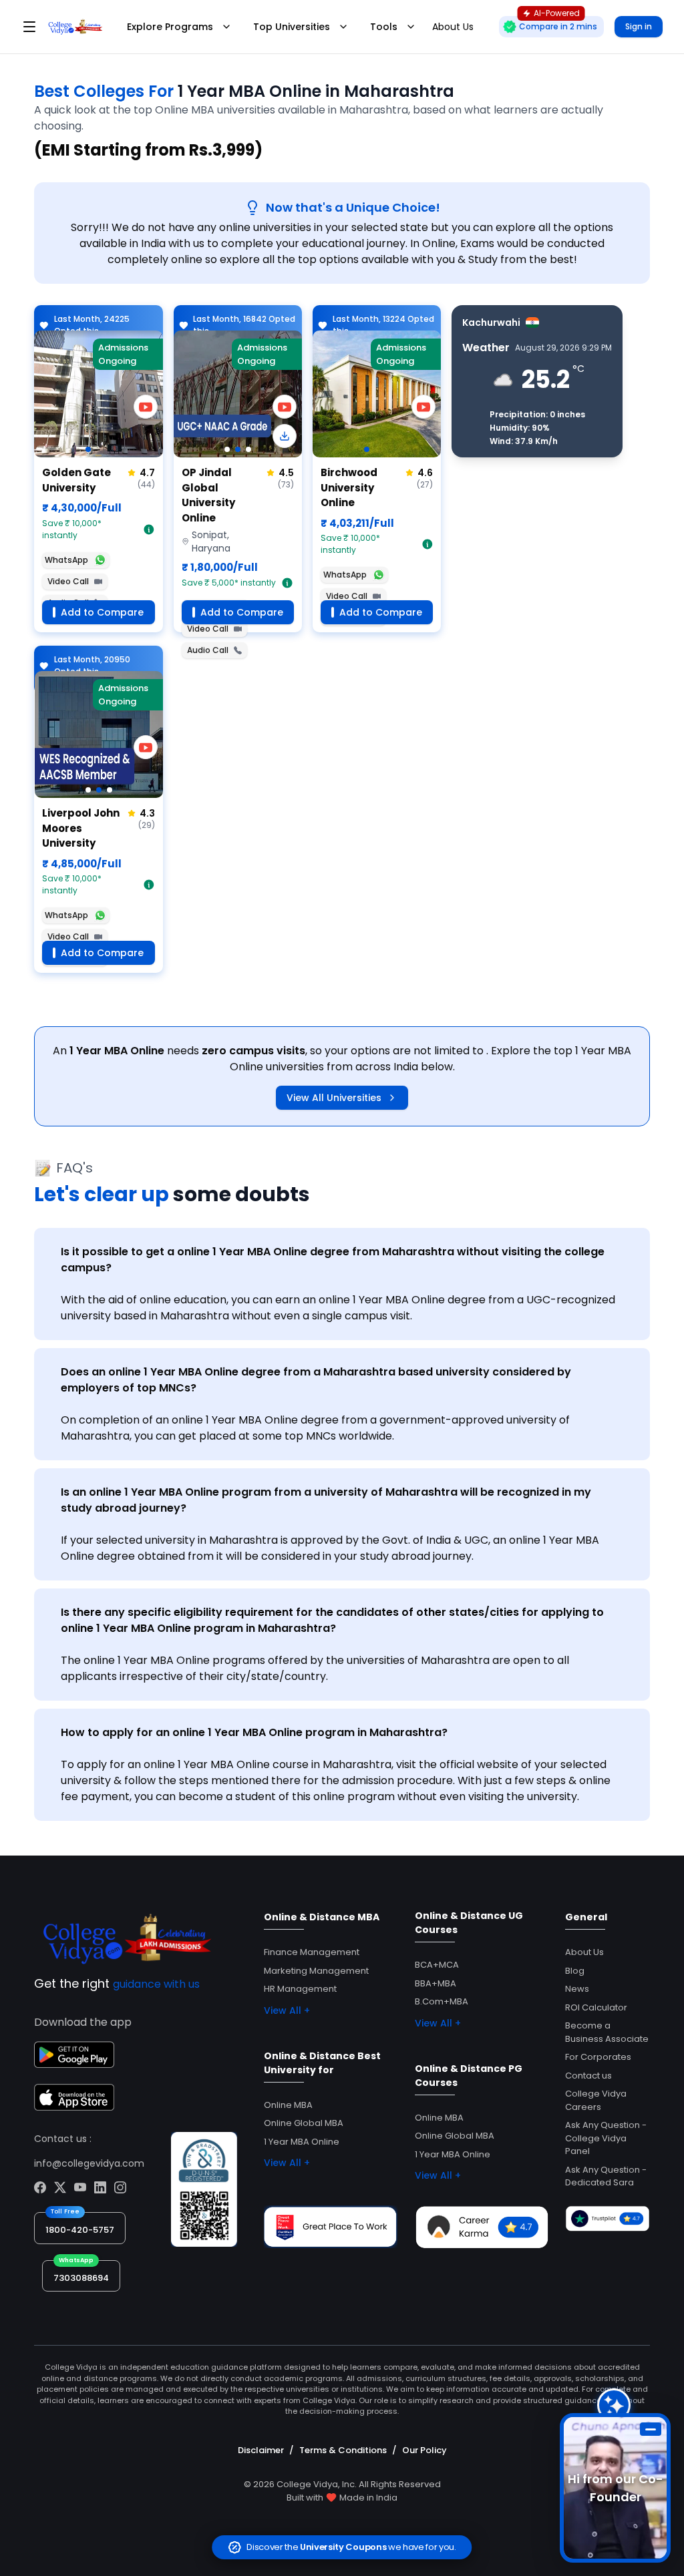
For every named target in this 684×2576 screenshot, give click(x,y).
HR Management (300, 1989)
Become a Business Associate (607, 2032)
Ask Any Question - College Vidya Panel (606, 2138)
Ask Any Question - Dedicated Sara (606, 2176)
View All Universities (334, 1098)
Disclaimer (261, 2450)
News (577, 1989)
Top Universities (292, 27)
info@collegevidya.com (89, 2163)
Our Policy (424, 2450)
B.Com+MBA (442, 2001)
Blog (575, 1971)
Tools (384, 27)
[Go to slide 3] (248, 449)
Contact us (588, 2076)
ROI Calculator (596, 2007)
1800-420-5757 (80, 2230)
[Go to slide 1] (88, 449)
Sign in (639, 26)
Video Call (68, 581)
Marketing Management (316, 1971)
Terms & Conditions (343, 2450)
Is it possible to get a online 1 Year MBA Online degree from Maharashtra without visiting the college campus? (333, 1260)
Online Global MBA (304, 2123)
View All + (287, 2010)
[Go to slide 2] (238, 449)
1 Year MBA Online (302, 2142)
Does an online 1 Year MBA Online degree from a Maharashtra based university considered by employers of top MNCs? (316, 1380)
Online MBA (288, 2105)
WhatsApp (66, 560)
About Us (584, 1952)
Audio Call (208, 650)
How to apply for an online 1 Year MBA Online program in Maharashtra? (254, 1732)
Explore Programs (170, 27)
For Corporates (598, 2057)
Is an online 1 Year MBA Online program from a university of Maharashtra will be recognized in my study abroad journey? (326, 1500)
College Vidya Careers (596, 2100)
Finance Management (312, 1952)
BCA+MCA (437, 1965)
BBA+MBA (436, 1983)
